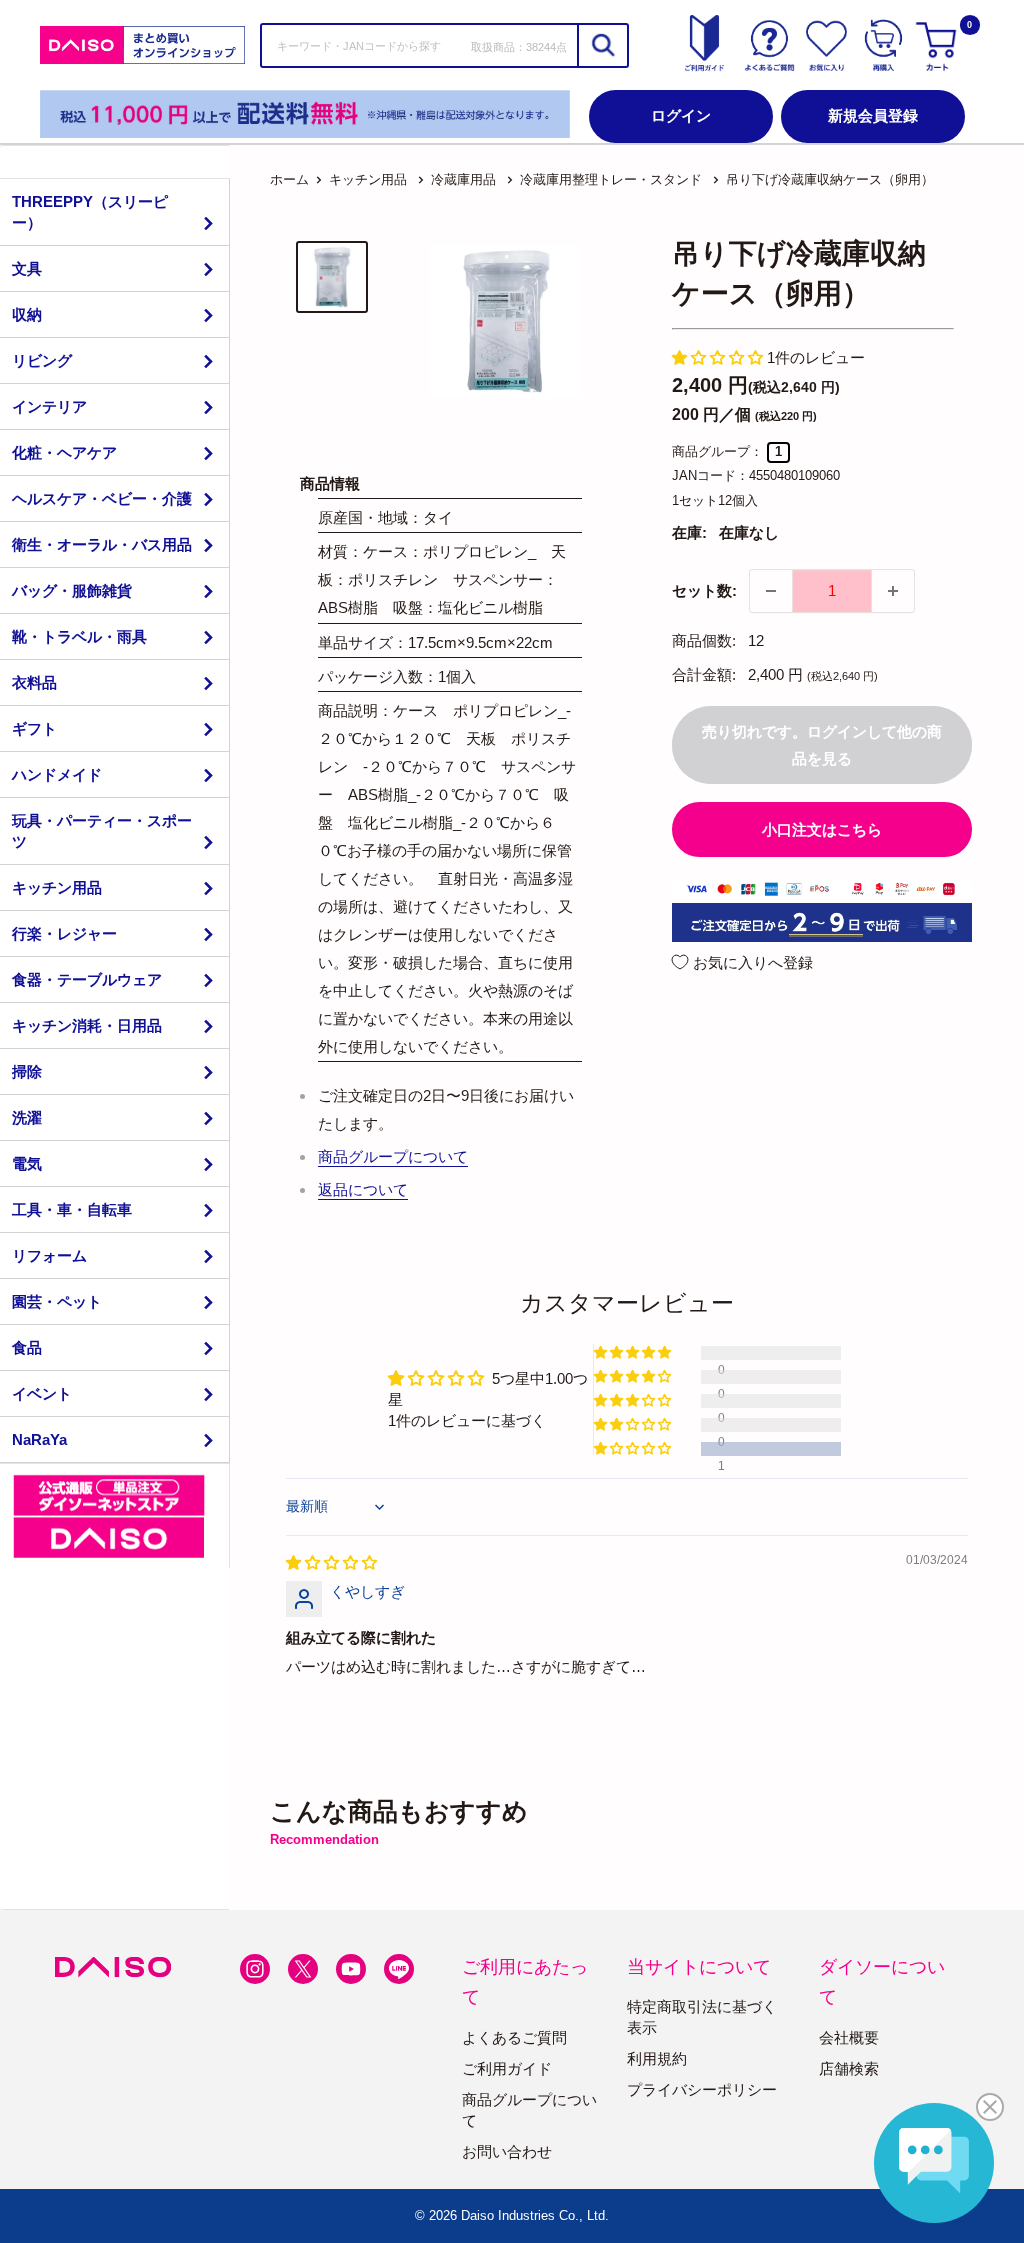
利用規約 (657, 2058)
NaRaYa (39, 1439)
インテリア (49, 406)
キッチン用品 (57, 887)
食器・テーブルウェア (87, 979)
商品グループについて (393, 1156)
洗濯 (27, 1117)
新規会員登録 (873, 115)
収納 (27, 314)
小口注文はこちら (822, 829)
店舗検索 (849, 2068)
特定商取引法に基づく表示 (702, 2017)
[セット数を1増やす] (893, 591)
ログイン (681, 115)
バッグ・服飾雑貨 (72, 590)
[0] (939, 45)
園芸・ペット (57, 1301)
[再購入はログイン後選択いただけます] (883, 45)
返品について (363, 1189)
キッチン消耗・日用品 (87, 1025)
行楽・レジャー (64, 933)
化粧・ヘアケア (64, 452)
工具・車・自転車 (72, 1209)
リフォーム (49, 1255)
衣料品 (34, 682)
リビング (42, 360)
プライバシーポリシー (702, 2089)
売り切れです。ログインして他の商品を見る (822, 745)
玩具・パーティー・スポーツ (102, 831)
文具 (27, 268)
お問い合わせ (507, 2151)
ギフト (34, 728)
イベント (42, 1393)
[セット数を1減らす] (771, 591)
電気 (27, 1163)
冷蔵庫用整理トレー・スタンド (611, 179)
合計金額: (704, 674)
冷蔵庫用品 (463, 179)
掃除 (27, 1071)
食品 (27, 1347)
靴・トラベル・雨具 (79, 636)
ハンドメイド (57, 774)
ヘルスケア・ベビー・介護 (102, 498)
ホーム (289, 179)
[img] (331, 1562)
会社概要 (849, 2037)
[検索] (602, 45)
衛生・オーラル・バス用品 (102, 544)
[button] (719, 357)
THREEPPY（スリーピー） (90, 212)
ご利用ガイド (507, 2068)
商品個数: (704, 640)
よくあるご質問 (514, 2037)
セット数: (704, 590)
